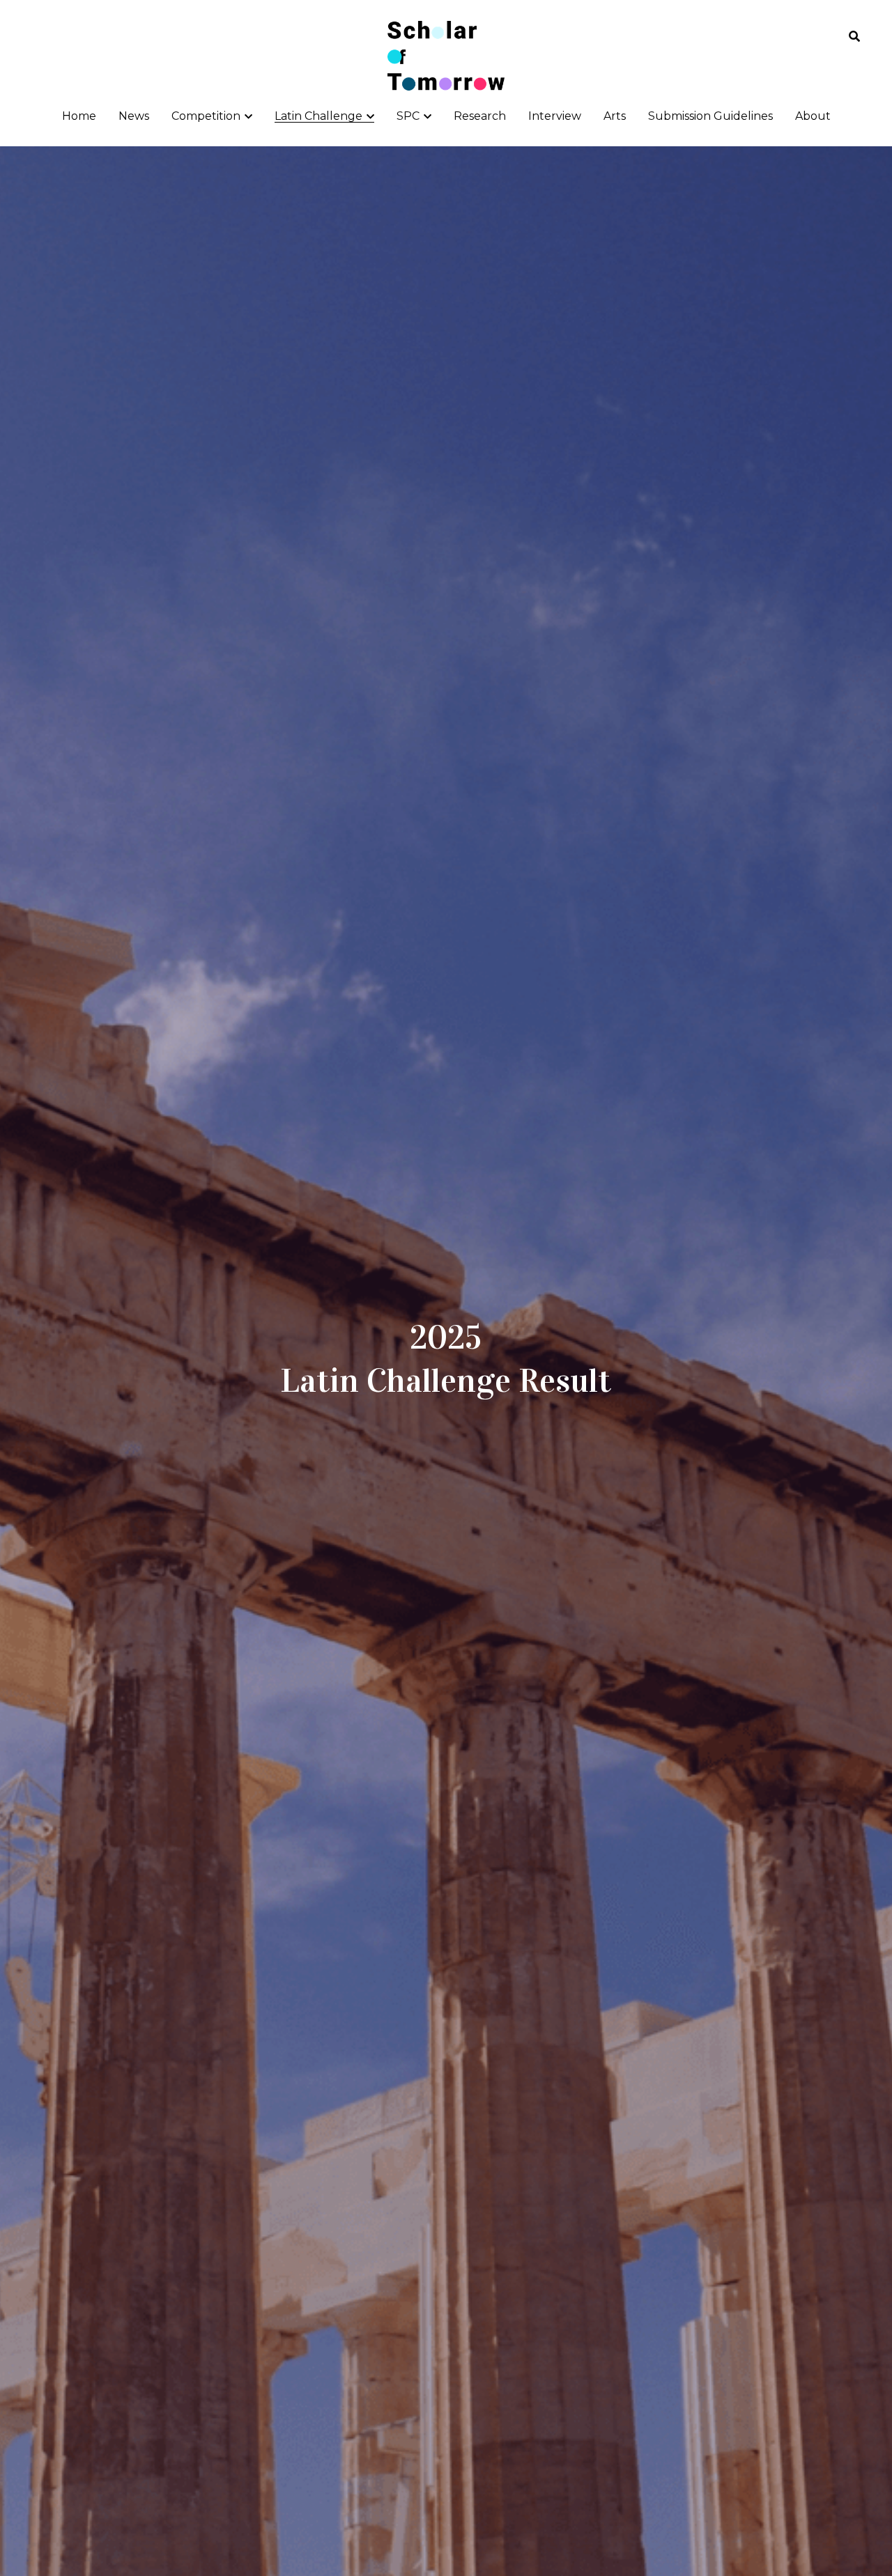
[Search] (854, 37)
